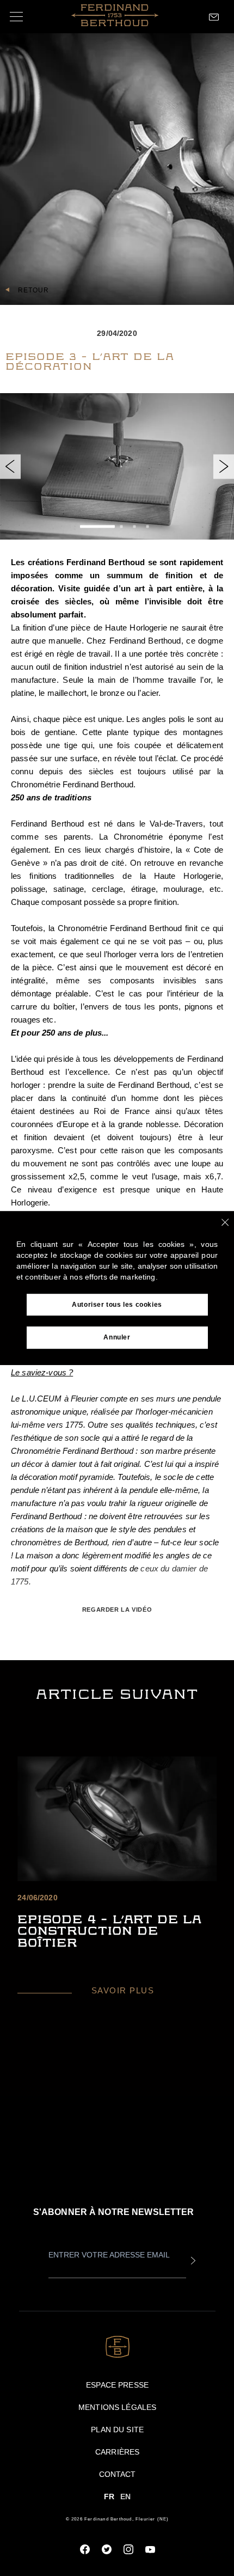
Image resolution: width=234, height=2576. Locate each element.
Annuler (117, 1338)
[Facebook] (85, 2549)
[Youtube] (150, 2549)
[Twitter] (107, 2549)
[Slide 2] (121, 527)
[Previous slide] (10, 466)
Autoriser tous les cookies (117, 1305)
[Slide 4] (147, 527)
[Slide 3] (134, 527)
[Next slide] (224, 466)
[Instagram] (128, 2549)
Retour (33, 290)
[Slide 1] (97, 527)
